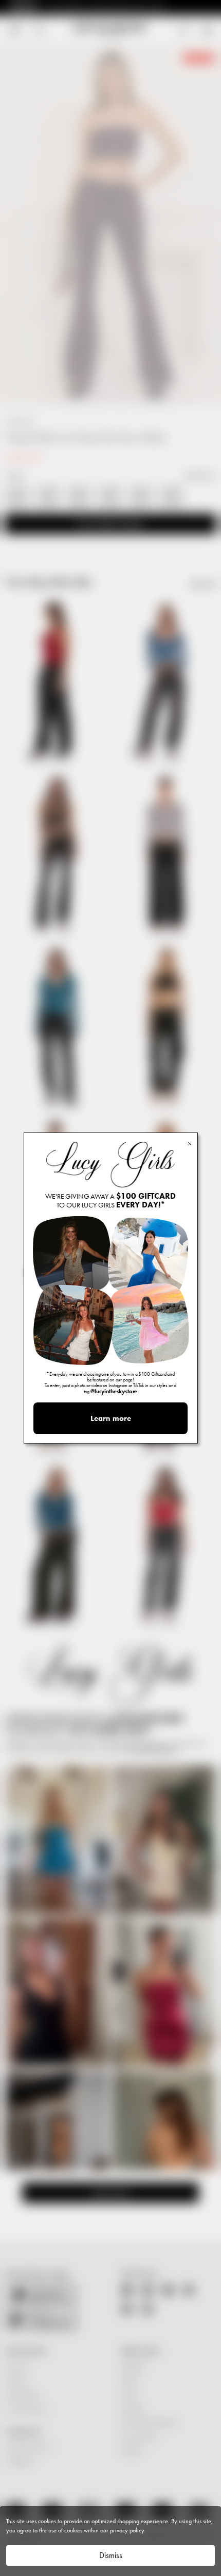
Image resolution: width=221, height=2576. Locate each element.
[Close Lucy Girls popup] (190, 1143)
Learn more (111, 1418)
